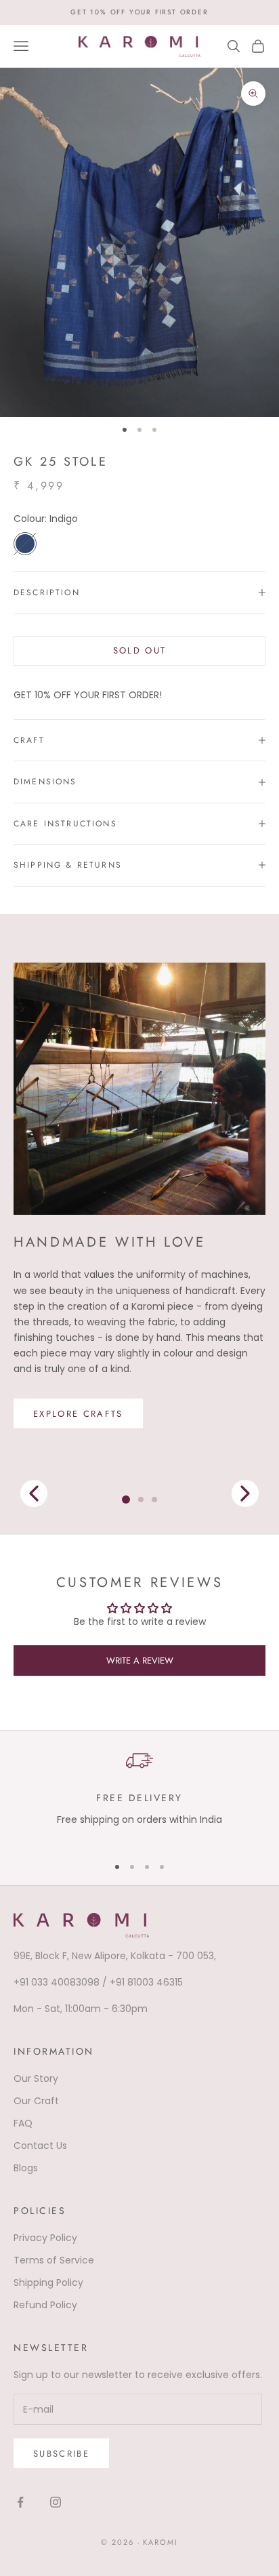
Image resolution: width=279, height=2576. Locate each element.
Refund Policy (45, 2305)
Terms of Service (54, 2260)
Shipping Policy (48, 2282)
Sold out (140, 650)
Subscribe (61, 2454)
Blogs (26, 2168)
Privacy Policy (45, 2238)
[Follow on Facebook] (20, 2502)
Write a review (140, 1661)
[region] (139, 1795)
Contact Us (40, 2146)
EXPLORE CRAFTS (78, 1413)
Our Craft (36, 2101)
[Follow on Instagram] (56, 2502)
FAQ (23, 2123)
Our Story (36, 2078)
